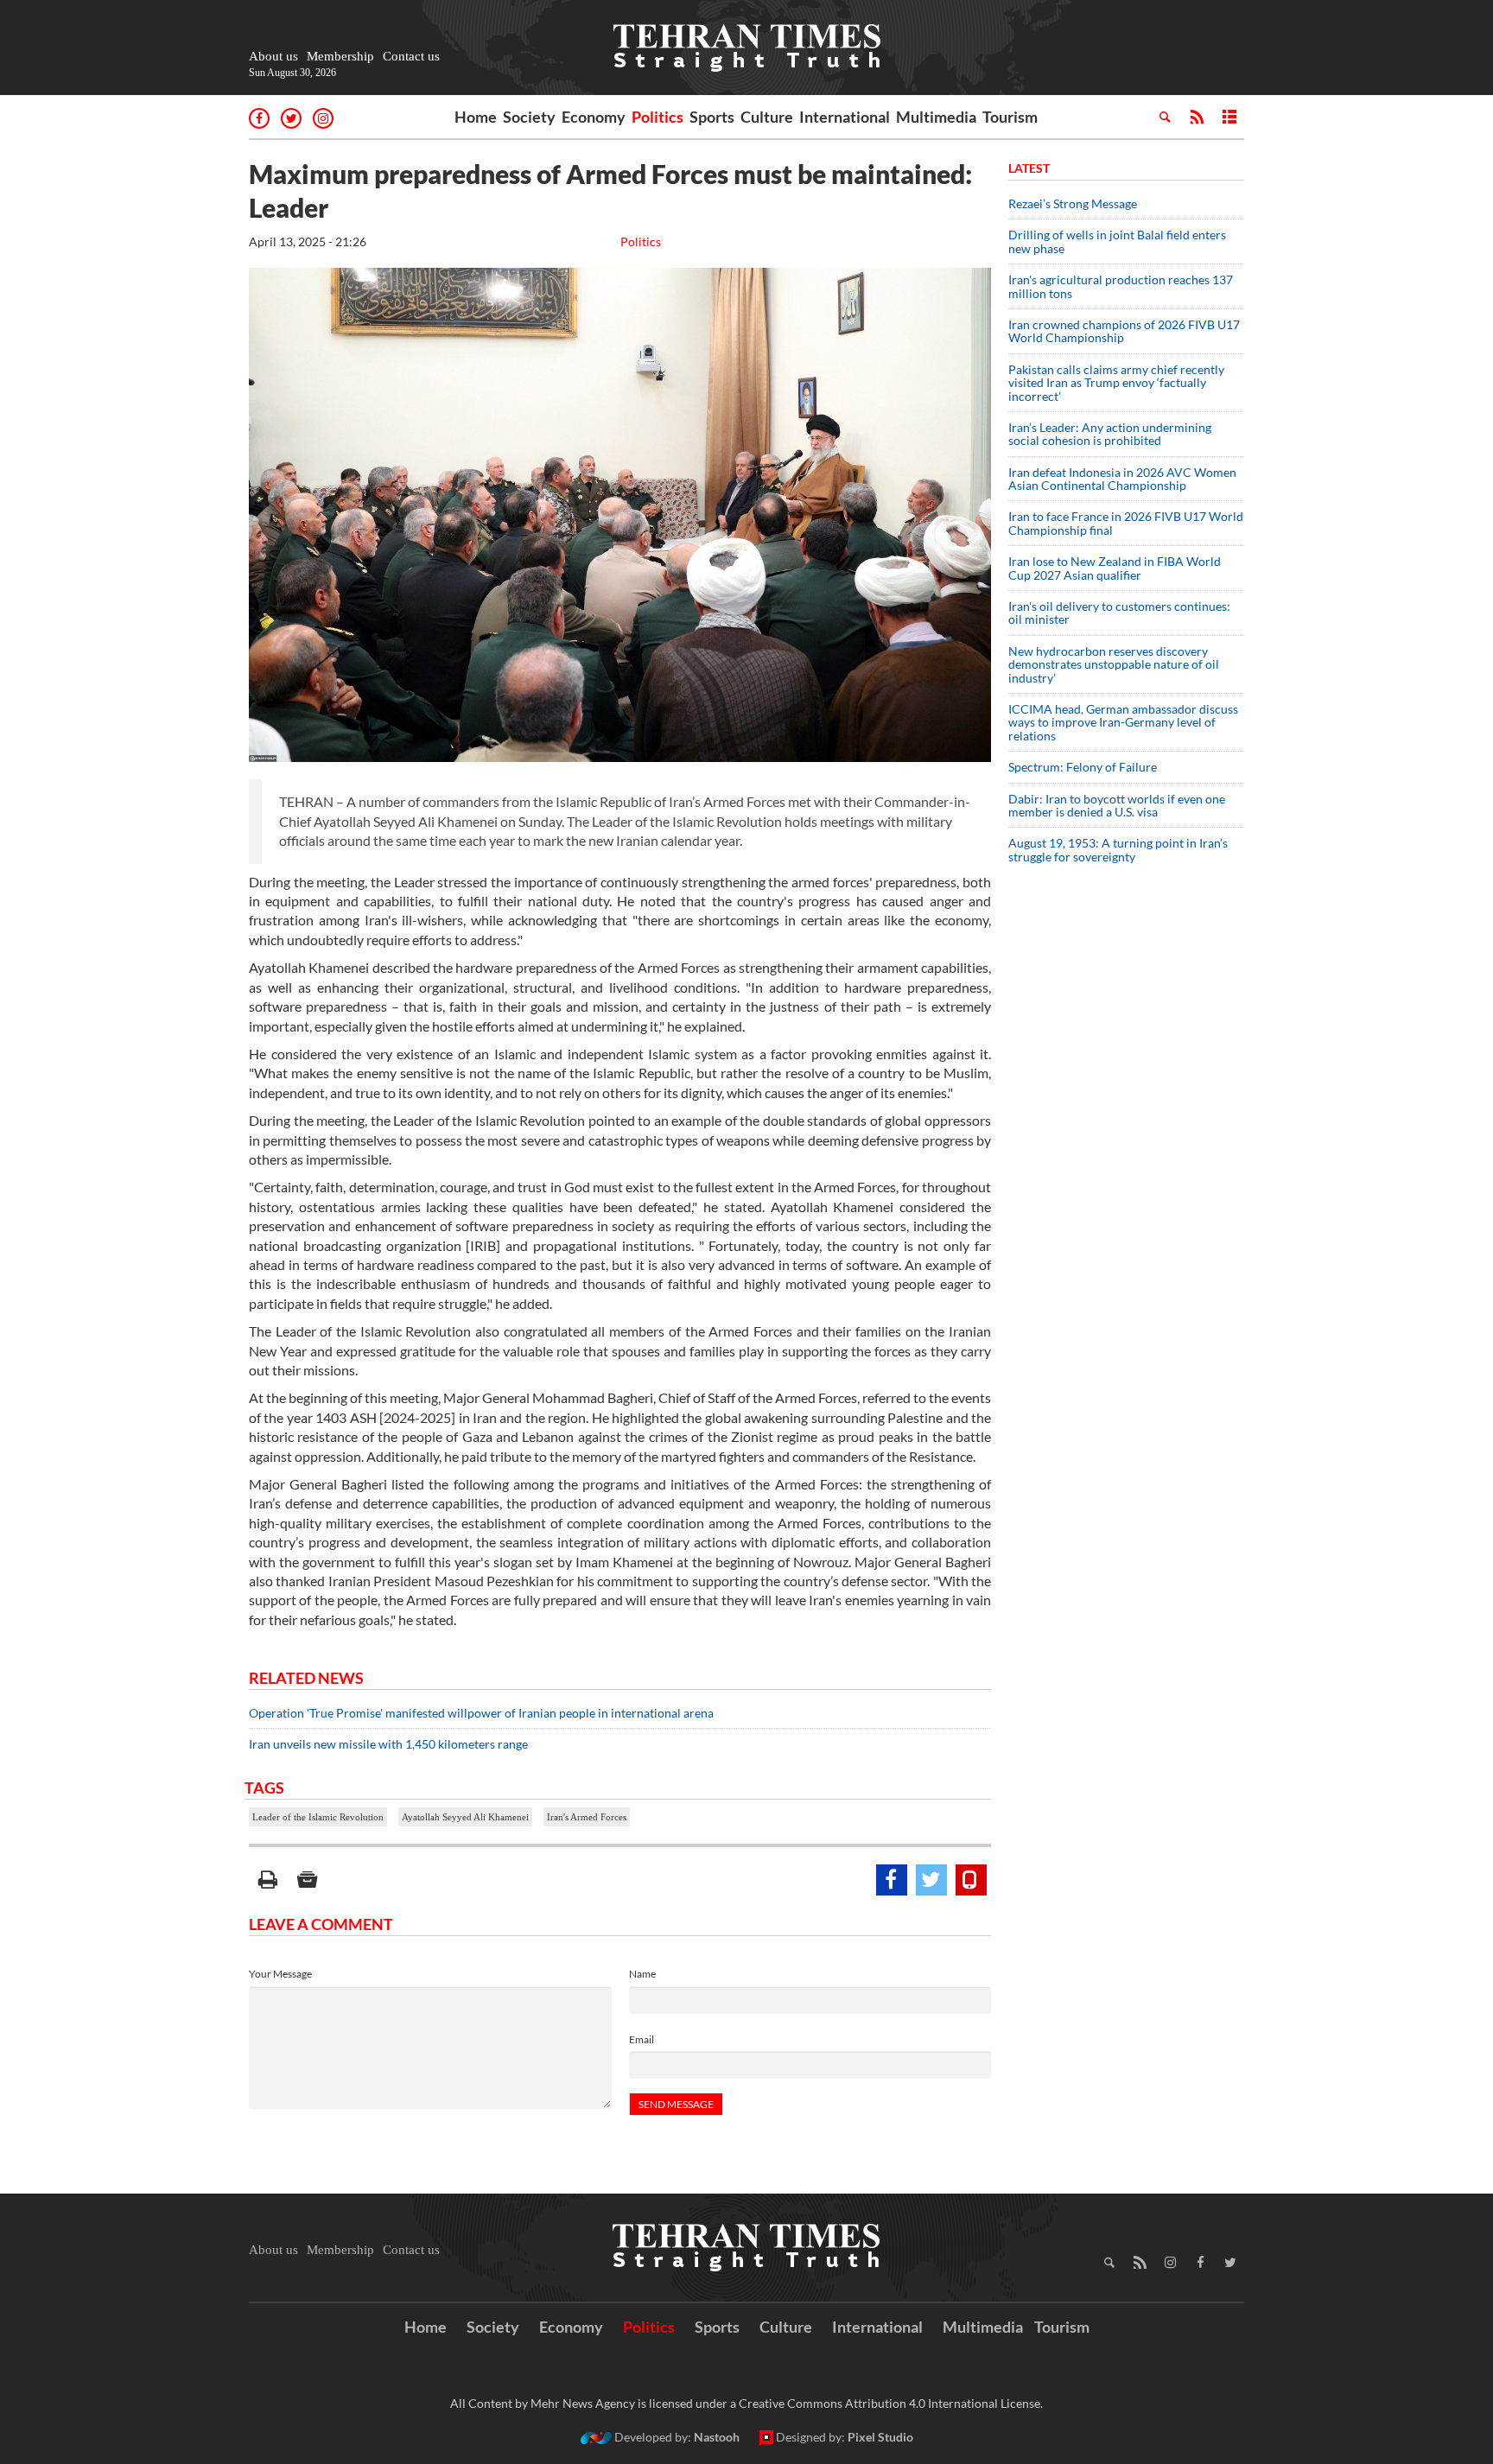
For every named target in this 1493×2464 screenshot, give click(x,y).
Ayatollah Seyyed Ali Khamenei (465, 1817)
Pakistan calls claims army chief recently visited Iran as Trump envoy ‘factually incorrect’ (1116, 383)
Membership (340, 56)
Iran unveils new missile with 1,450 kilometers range (388, 1744)
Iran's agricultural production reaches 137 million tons (1121, 286)
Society (529, 117)
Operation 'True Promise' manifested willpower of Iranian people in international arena (481, 1713)
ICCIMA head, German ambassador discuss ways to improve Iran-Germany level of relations (1123, 722)
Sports (712, 117)
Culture (767, 117)
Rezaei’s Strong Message (1073, 203)
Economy (594, 117)
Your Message (280, 1974)
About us (273, 56)
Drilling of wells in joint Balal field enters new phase (1117, 241)
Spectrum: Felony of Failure (1083, 767)
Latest (1029, 168)
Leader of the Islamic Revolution (318, 1817)
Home (476, 117)
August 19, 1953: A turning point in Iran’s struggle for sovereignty (1118, 849)
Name (642, 1974)
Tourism (1010, 117)
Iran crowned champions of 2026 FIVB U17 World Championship (1124, 331)
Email (642, 2039)
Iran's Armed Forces (587, 1817)
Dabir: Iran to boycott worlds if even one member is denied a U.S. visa (1117, 805)
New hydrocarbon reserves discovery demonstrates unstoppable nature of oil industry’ (1114, 664)
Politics (658, 117)
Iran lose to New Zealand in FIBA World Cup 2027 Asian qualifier (1115, 568)
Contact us (411, 56)
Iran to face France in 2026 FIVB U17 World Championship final (1126, 523)
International (845, 117)
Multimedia (936, 117)
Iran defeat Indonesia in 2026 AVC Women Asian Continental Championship (1122, 479)
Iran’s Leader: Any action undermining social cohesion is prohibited (1110, 434)
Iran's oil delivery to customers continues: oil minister (1119, 613)
